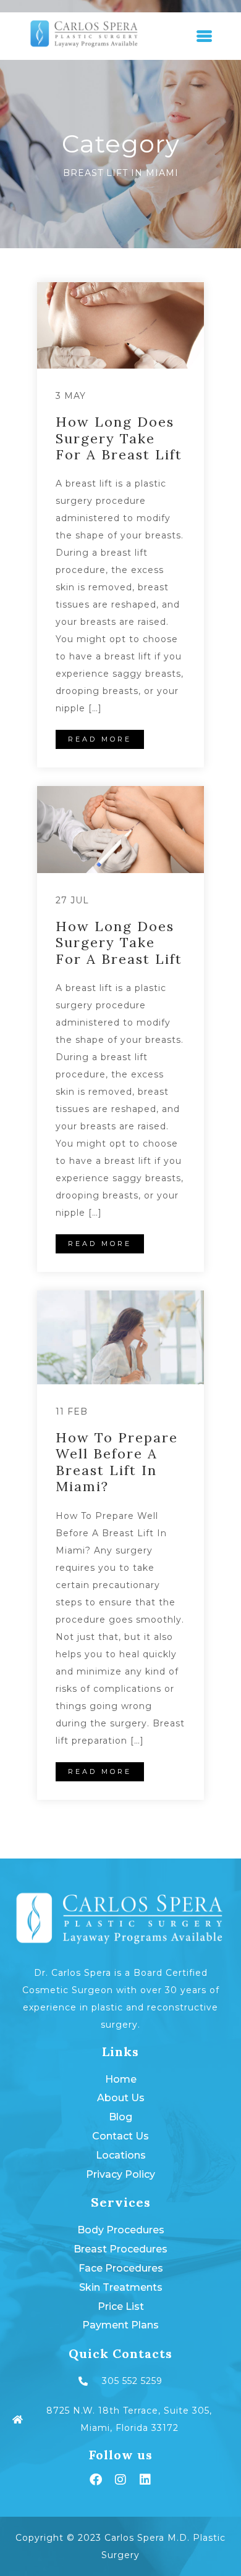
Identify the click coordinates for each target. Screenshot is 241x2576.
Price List (121, 2306)
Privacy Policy (120, 2174)
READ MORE (100, 739)
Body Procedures (121, 2230)
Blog (120, 2117)
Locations (121, 2155)
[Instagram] (120, 2480)
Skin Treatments (121, 2287)
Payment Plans (120, 2325)
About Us (121, 2098)
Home (121, 2079)
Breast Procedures (120, 2249)
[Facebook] (96, 2480)
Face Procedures (121, 2268)
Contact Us (120, 2136)
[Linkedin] (145, 2480)
